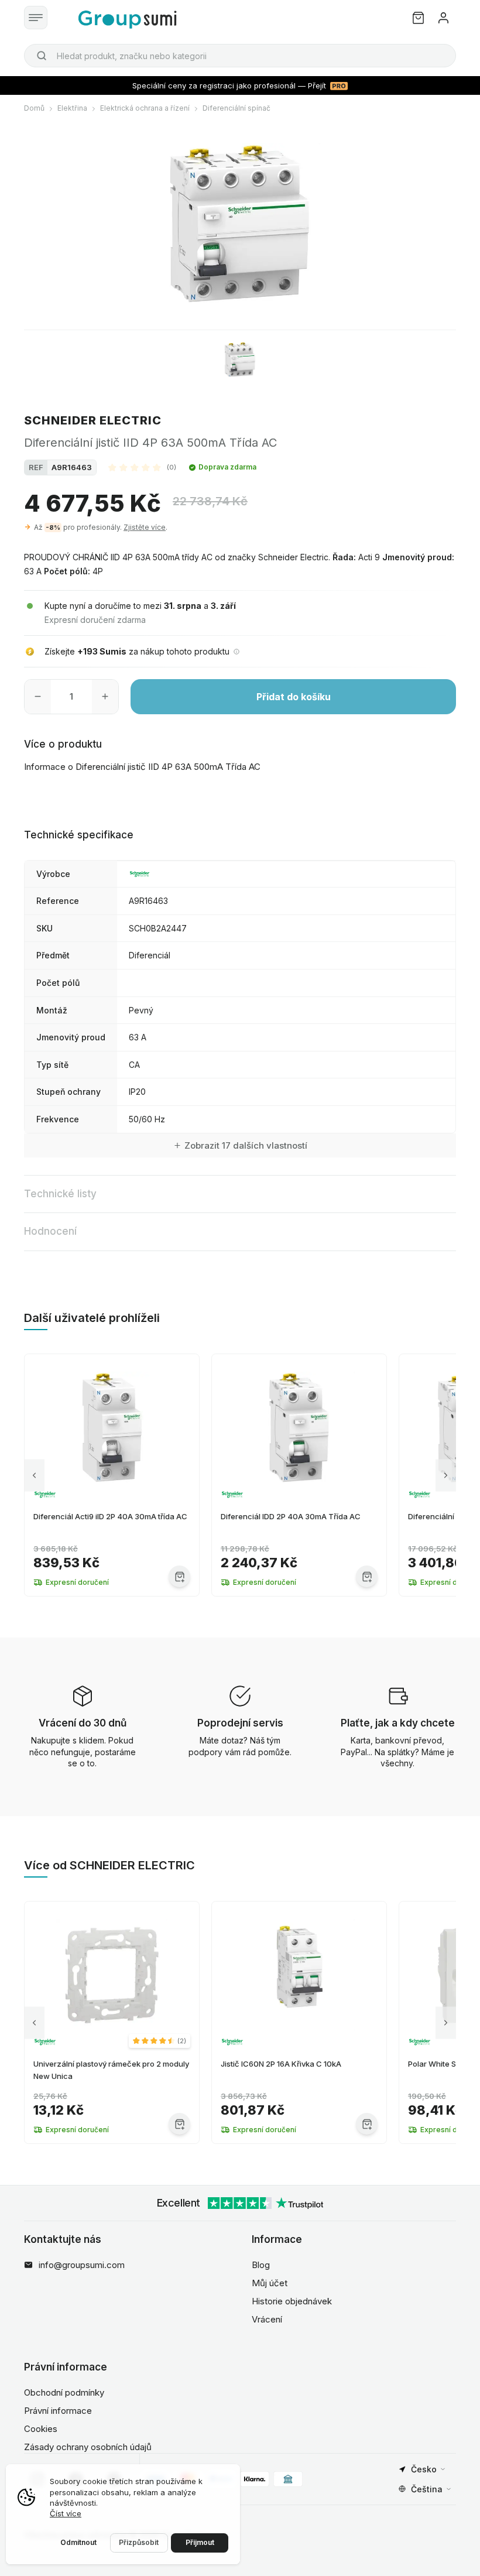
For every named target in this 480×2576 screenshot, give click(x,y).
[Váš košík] (418, 18)
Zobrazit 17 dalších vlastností (246, 1145)
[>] (446, 1475)
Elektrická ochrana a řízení (145, 108)
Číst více (66, 2513)
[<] (34, 1475)
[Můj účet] (443, 18)
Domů (34, 108)
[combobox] (240, 56)
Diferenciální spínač (236, 108)
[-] (38, 697)
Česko (424, 2469)
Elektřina (72, 108)
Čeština (427, 2489)
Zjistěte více (145, 527)
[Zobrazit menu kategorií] (36, 18)
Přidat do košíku (294, 697)
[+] (105, 697)
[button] (142, 467)
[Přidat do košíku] (179, 1576)
